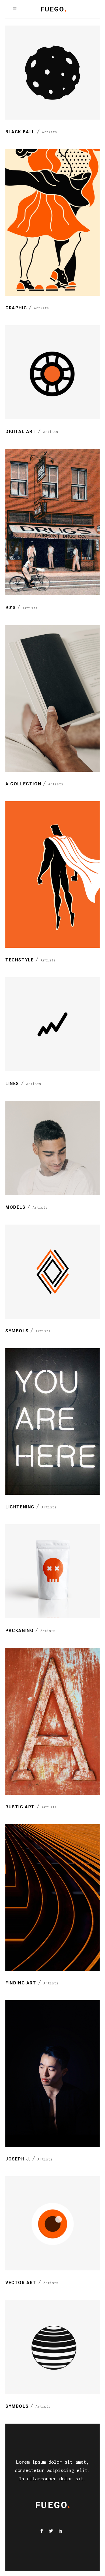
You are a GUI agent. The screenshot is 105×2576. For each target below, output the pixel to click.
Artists (50, 132)
